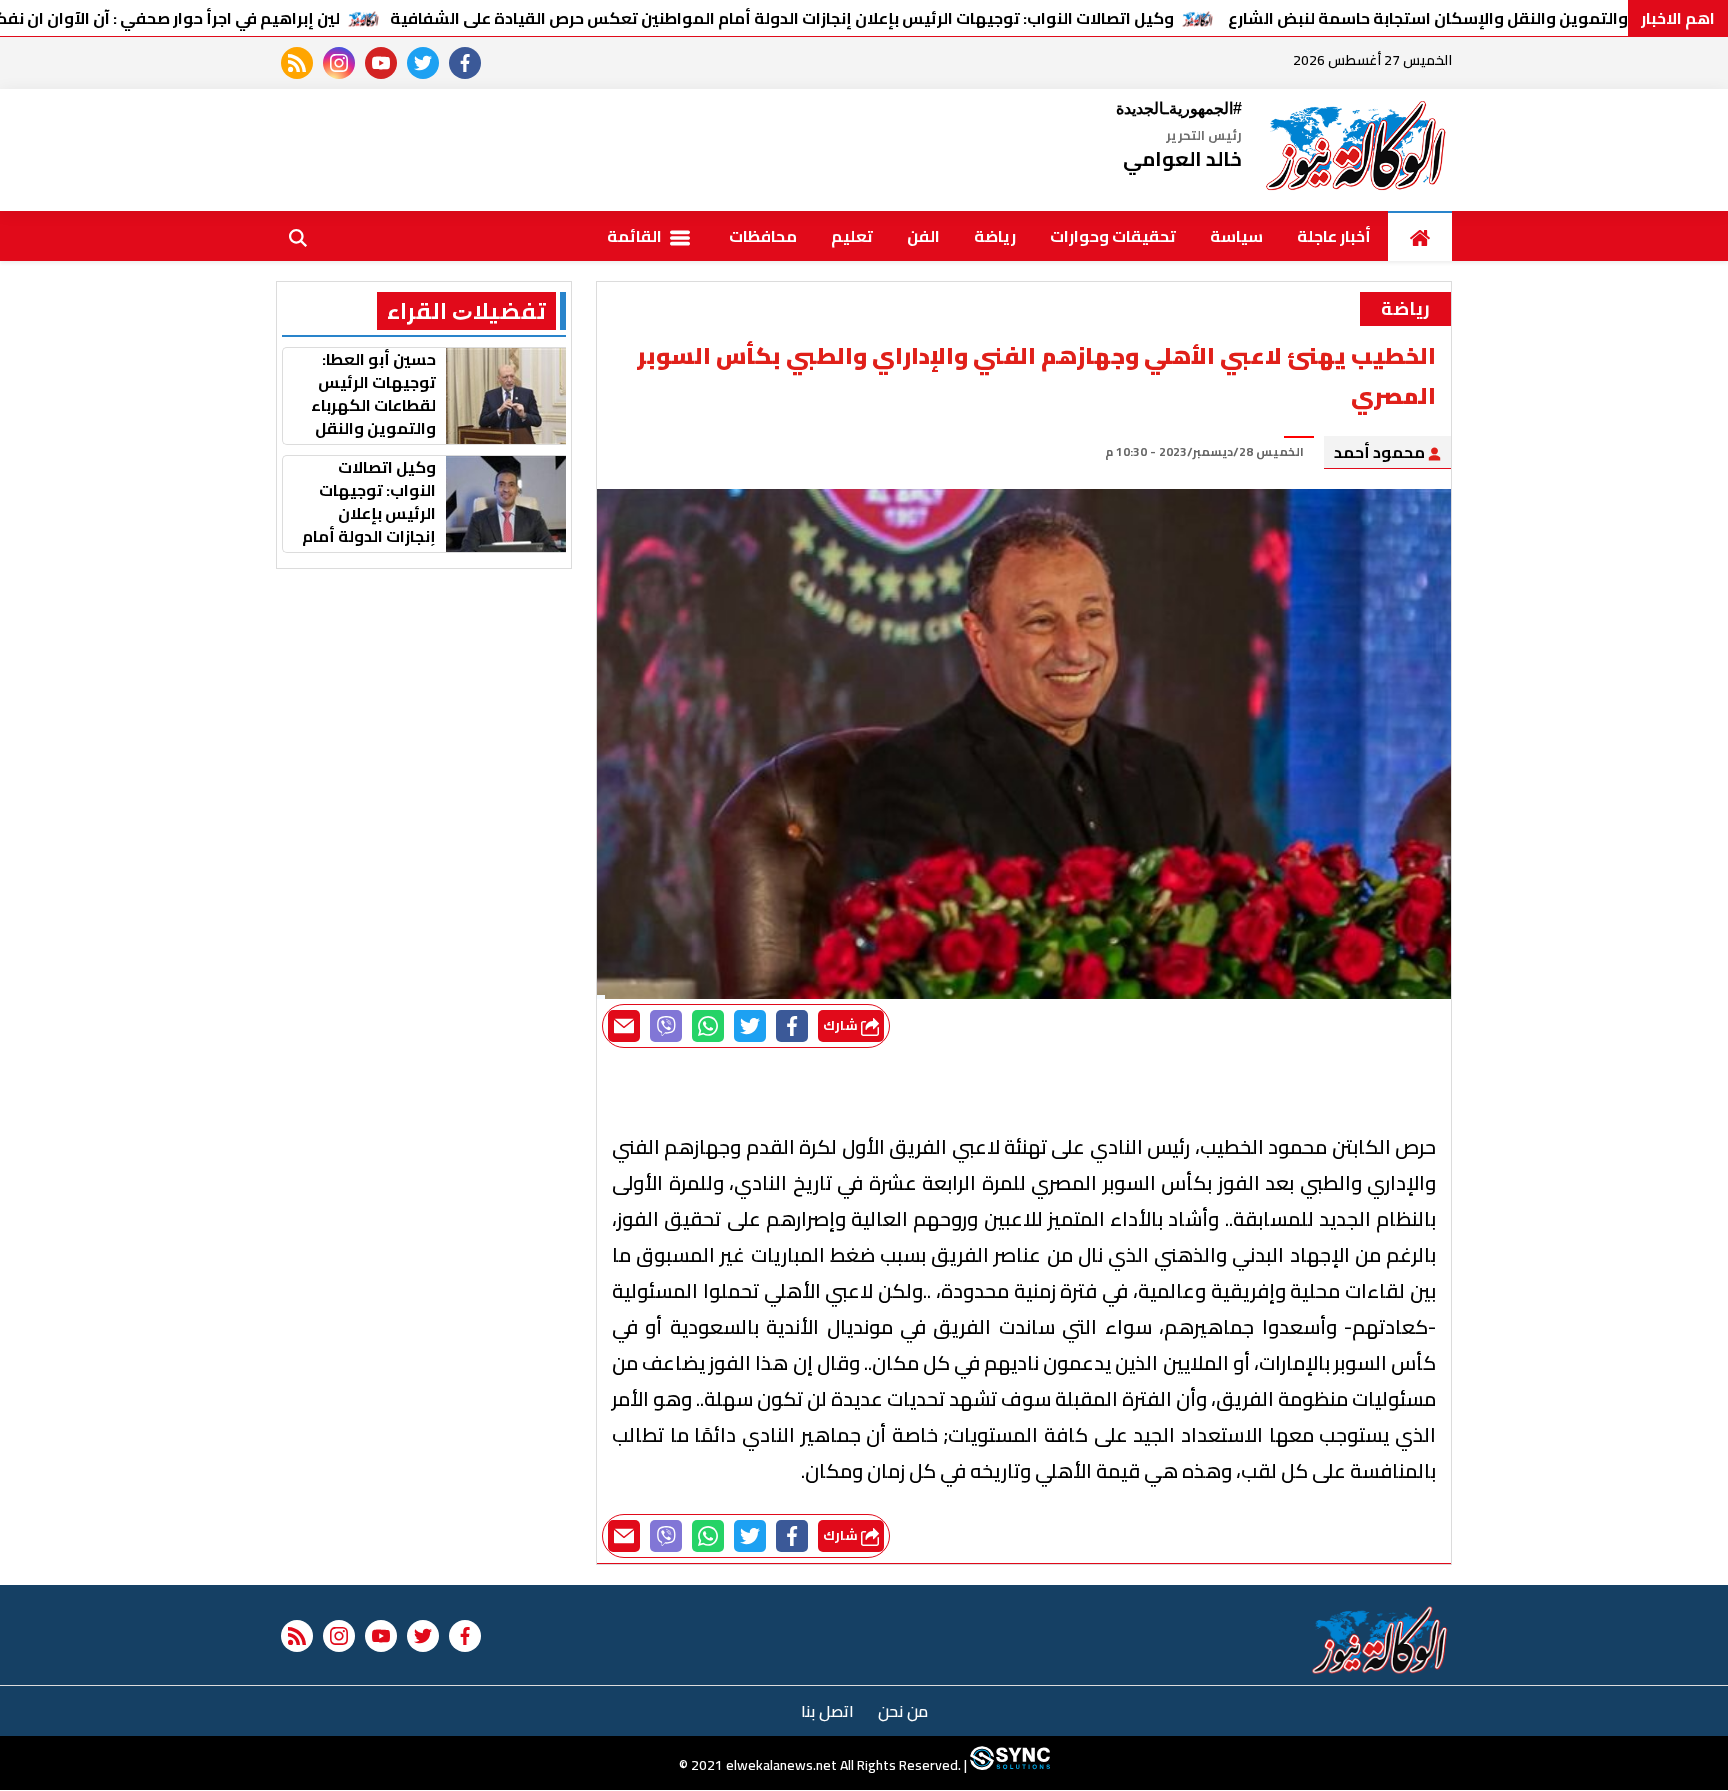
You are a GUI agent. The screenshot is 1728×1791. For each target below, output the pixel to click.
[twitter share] (750, 1026)
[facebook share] (792, 1026)
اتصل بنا (827, 1711)
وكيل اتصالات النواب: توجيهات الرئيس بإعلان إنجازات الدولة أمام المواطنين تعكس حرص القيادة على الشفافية (782, 18)
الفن (923, 236)
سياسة (1236, 236)
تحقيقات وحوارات (1113, 236)
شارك (842, 1025)
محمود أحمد (1381, 452)
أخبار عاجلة (1334, 236)
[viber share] (666, 1026)
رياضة (995, 236)
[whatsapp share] (708, 1026)
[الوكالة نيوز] (1357, 150)
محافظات (763, 236)
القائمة (636, 236)
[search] (298, 236)
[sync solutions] (1008, 1766)
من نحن (903, 1711)
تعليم (852, 236)
